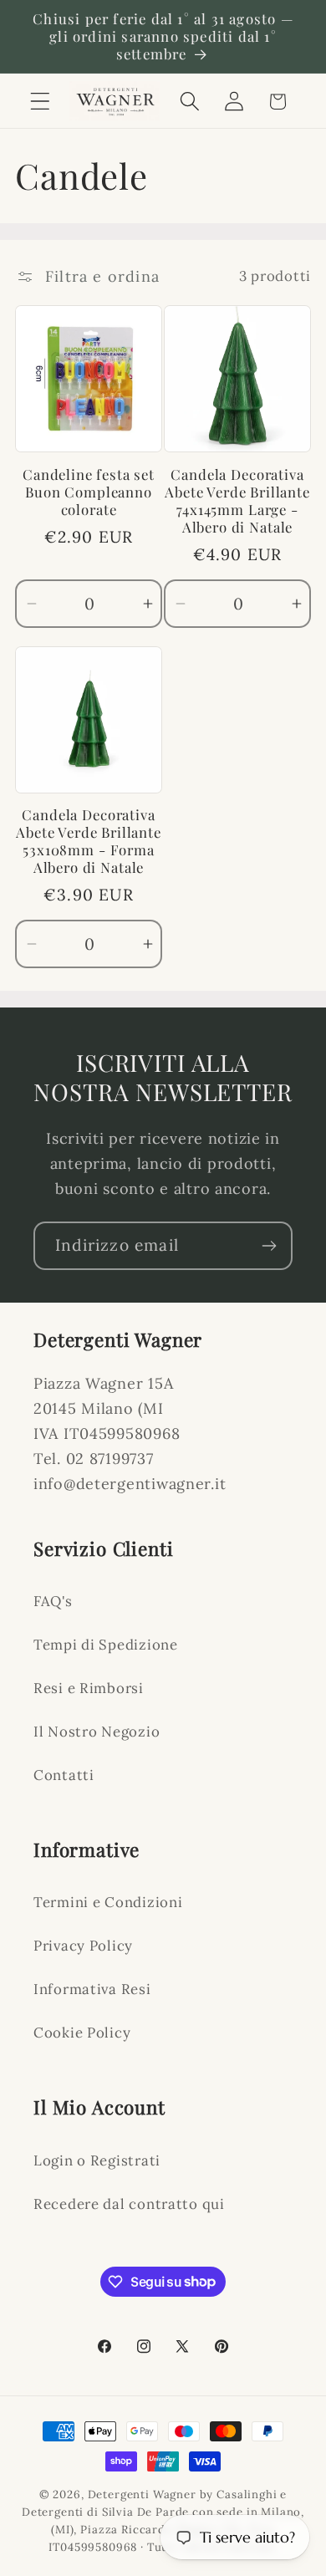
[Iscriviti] (269, 1246)
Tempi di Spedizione (106, 1645)
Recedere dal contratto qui (129, 2204)
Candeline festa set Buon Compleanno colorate (89, 492)
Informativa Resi (92, 1989)
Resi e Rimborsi (89, 1688)
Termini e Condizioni (108, 1902)
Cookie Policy (82, 2033)
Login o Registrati (97, 2160)
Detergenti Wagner (142, 2494)
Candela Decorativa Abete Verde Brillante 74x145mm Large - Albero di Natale (237, 501)
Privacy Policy (83, 1946)
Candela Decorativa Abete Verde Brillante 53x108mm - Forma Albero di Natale (89, 841)
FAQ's (53, 1601)
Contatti (64, 1775)
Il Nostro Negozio (97, 1732)
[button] (41, 102)
